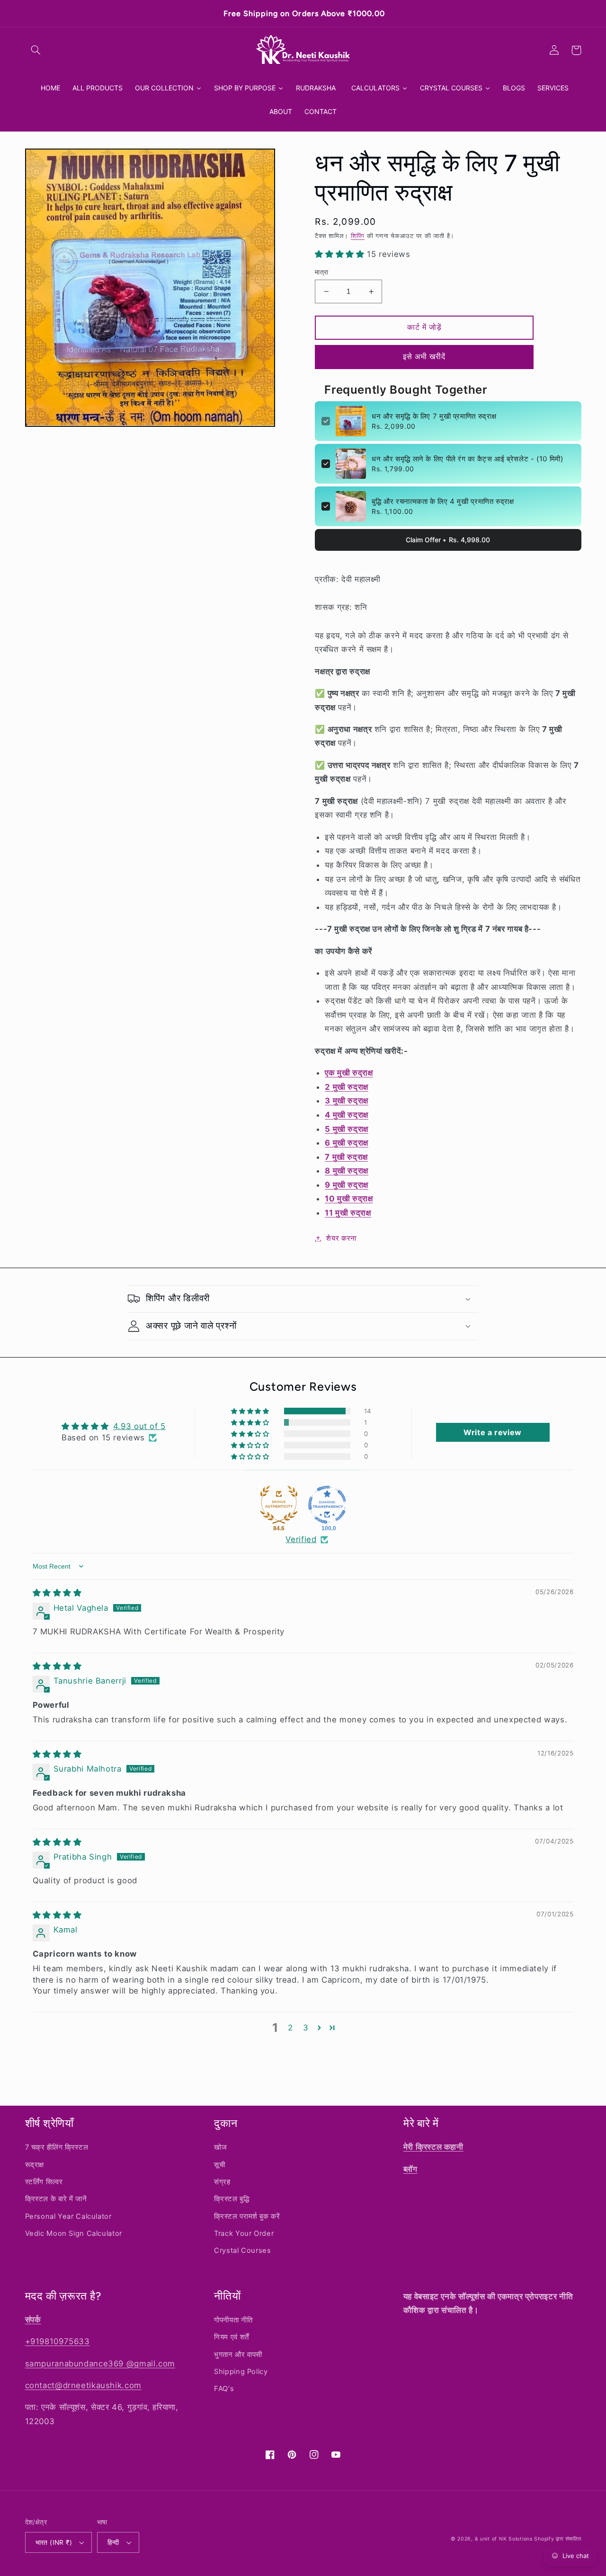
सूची (219, 2165)
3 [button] (306, 2028)
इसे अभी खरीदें (424, 357)
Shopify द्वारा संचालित (557, 2539)
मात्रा (321, 272)
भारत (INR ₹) (54, 2542)
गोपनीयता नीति (233, 2320)
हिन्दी (113, 2542)
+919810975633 (58, 2341)
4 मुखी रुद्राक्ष (347, 1115)
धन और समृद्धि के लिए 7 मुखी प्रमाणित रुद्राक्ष (434, 416)
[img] (57, 1593)
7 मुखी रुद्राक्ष (346, 1157)
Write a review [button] (493, 1432)
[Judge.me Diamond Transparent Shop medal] (327, 1505)
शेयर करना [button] (341, 1238)
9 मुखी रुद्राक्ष (347, 1185)
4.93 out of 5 (139, 1426)
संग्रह (222, 2182)
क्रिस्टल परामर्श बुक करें (247, 2216)
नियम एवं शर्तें (232, 2337)
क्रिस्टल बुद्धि (232, 2199)
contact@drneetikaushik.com (83, 2385)
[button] (36, 50)
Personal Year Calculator (68, 2216)
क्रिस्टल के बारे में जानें (56, 2199)
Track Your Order (244, 2233)
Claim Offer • (448, 540)
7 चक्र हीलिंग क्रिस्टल (57, 2147)
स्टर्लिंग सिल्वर (44, 2182)
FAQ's (224, 2389)
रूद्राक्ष (35, 2165)
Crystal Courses (242, 2250)
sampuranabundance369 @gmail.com (100, 2364)
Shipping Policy (241, 2372)
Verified (301, 1539)
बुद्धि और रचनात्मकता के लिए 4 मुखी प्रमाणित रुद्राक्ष (443, 501)
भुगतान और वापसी (238, 2355)
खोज (220, 2147)
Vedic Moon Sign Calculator (74, 2233)
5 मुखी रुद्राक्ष (347, 1129)
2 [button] (290, 2028)
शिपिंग (358, 236)
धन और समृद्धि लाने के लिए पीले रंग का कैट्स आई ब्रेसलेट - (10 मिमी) (467, 459)
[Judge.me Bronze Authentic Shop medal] (279, 1505)
